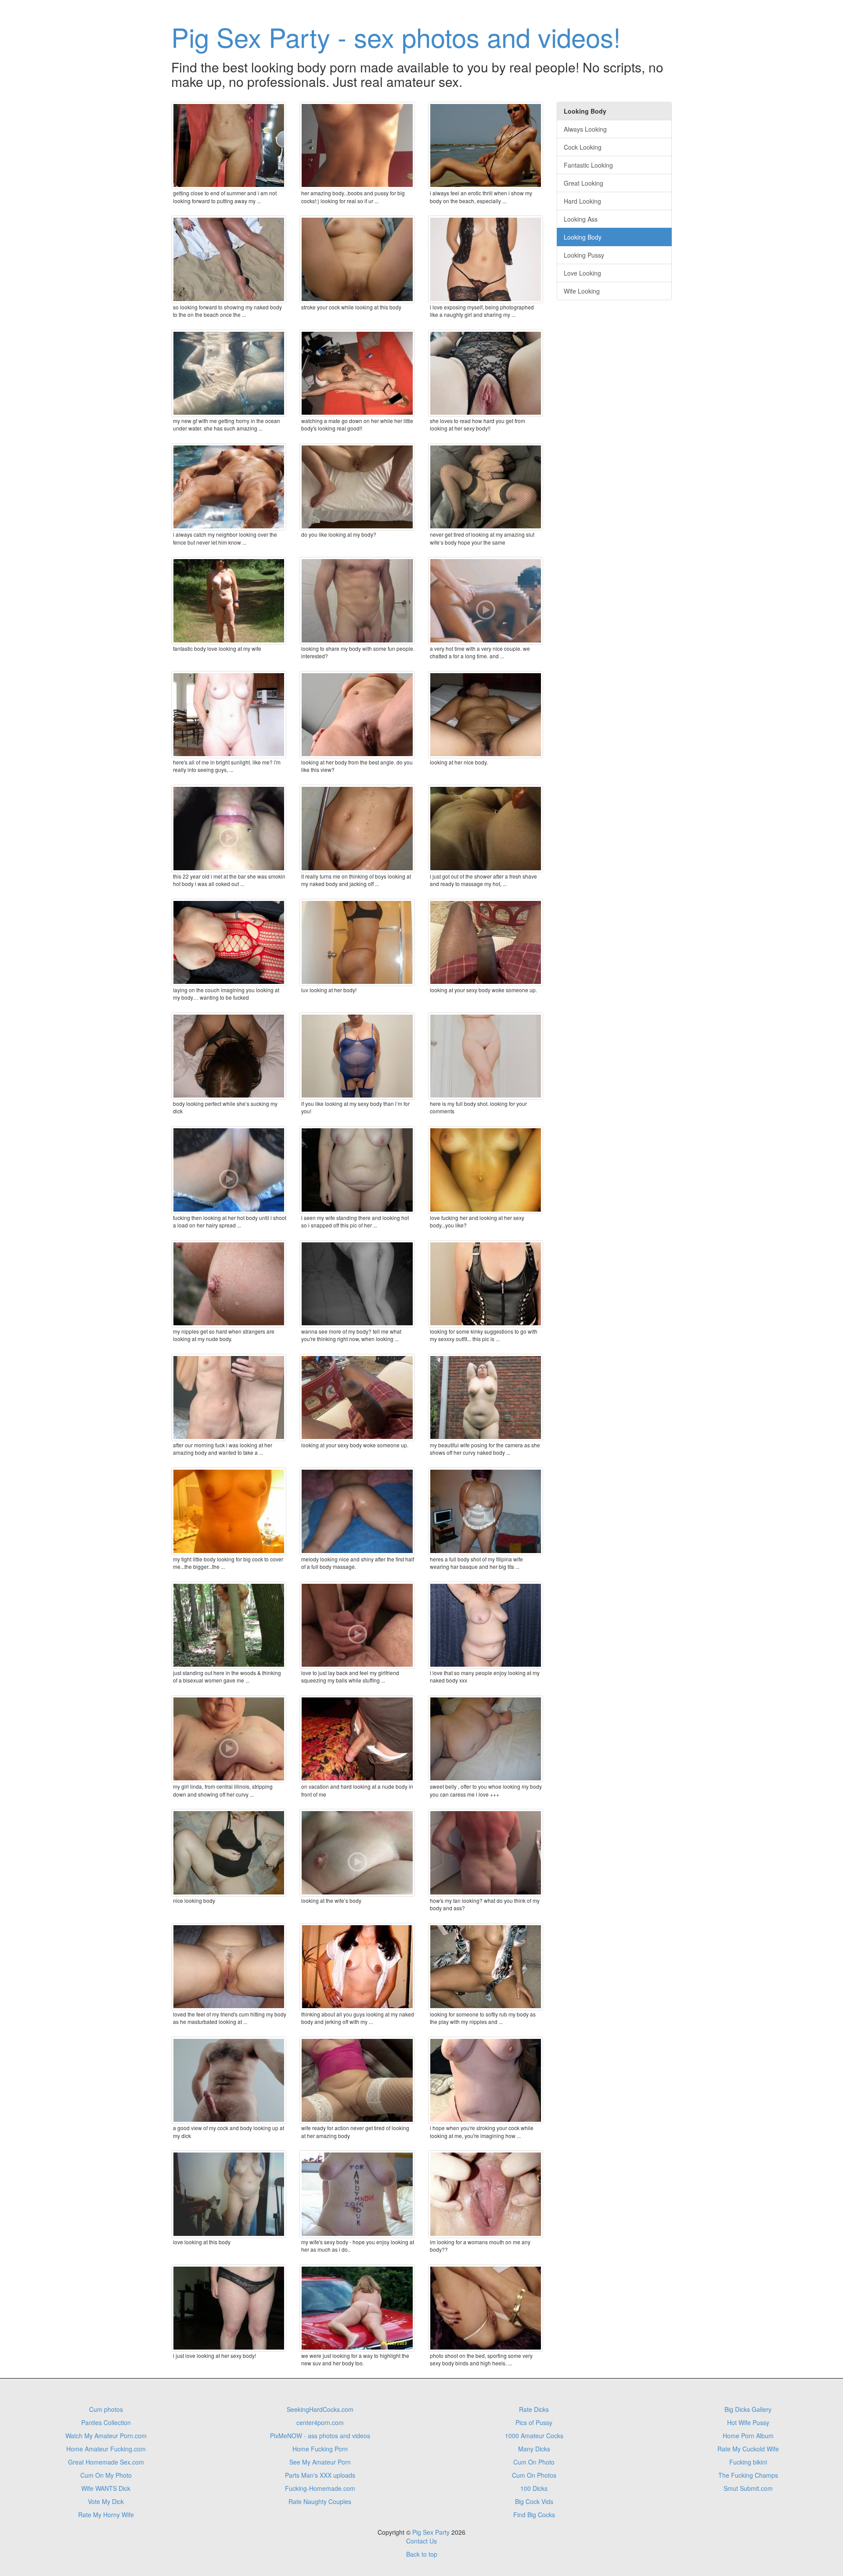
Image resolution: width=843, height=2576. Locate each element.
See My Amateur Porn (320, 2462)
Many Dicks (534, 2449)
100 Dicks (534, 2488)
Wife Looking (582, 291)
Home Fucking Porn (320, 2449)
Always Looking (585, 129)
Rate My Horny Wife (106, 2515)
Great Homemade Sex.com (106, 2462)
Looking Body (583, 237)
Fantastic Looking (588, 165)
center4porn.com (320, 2422)
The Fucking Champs (748, 2475)
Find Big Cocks (534, 2515)
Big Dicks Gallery (748, 2409)
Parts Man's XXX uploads (320, 2475)
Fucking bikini (748, 2462)
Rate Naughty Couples (320, 2501)
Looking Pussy (584, 255)
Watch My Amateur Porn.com (106, 2436)
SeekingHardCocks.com (320, 2409)
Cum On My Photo (106, 2475)
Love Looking (582, 273)
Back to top (422, 2554)
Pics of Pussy (534, 2422)
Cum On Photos (534, 2475)
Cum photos (106, 2409)
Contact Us (421, 2541)
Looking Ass (581, 219)
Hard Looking (582, 201)
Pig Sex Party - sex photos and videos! (396, 36)
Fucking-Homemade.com (320, 2488)
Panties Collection (106, 2422)
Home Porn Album (748, 2436)
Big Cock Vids (534, 2501)
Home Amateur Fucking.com (106, 2449)
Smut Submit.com (748, 2488)
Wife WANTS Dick (106, 2488)
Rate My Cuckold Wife (748, 2449)
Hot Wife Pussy (748, 2422)
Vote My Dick (106, 2501)
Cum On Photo (534, 2462)
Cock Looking (583, 147)
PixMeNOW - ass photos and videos (320, 2436)
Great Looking (584, 183)
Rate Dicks (534, 2409)
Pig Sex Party (431, 2532)
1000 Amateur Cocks (534, 2436)
